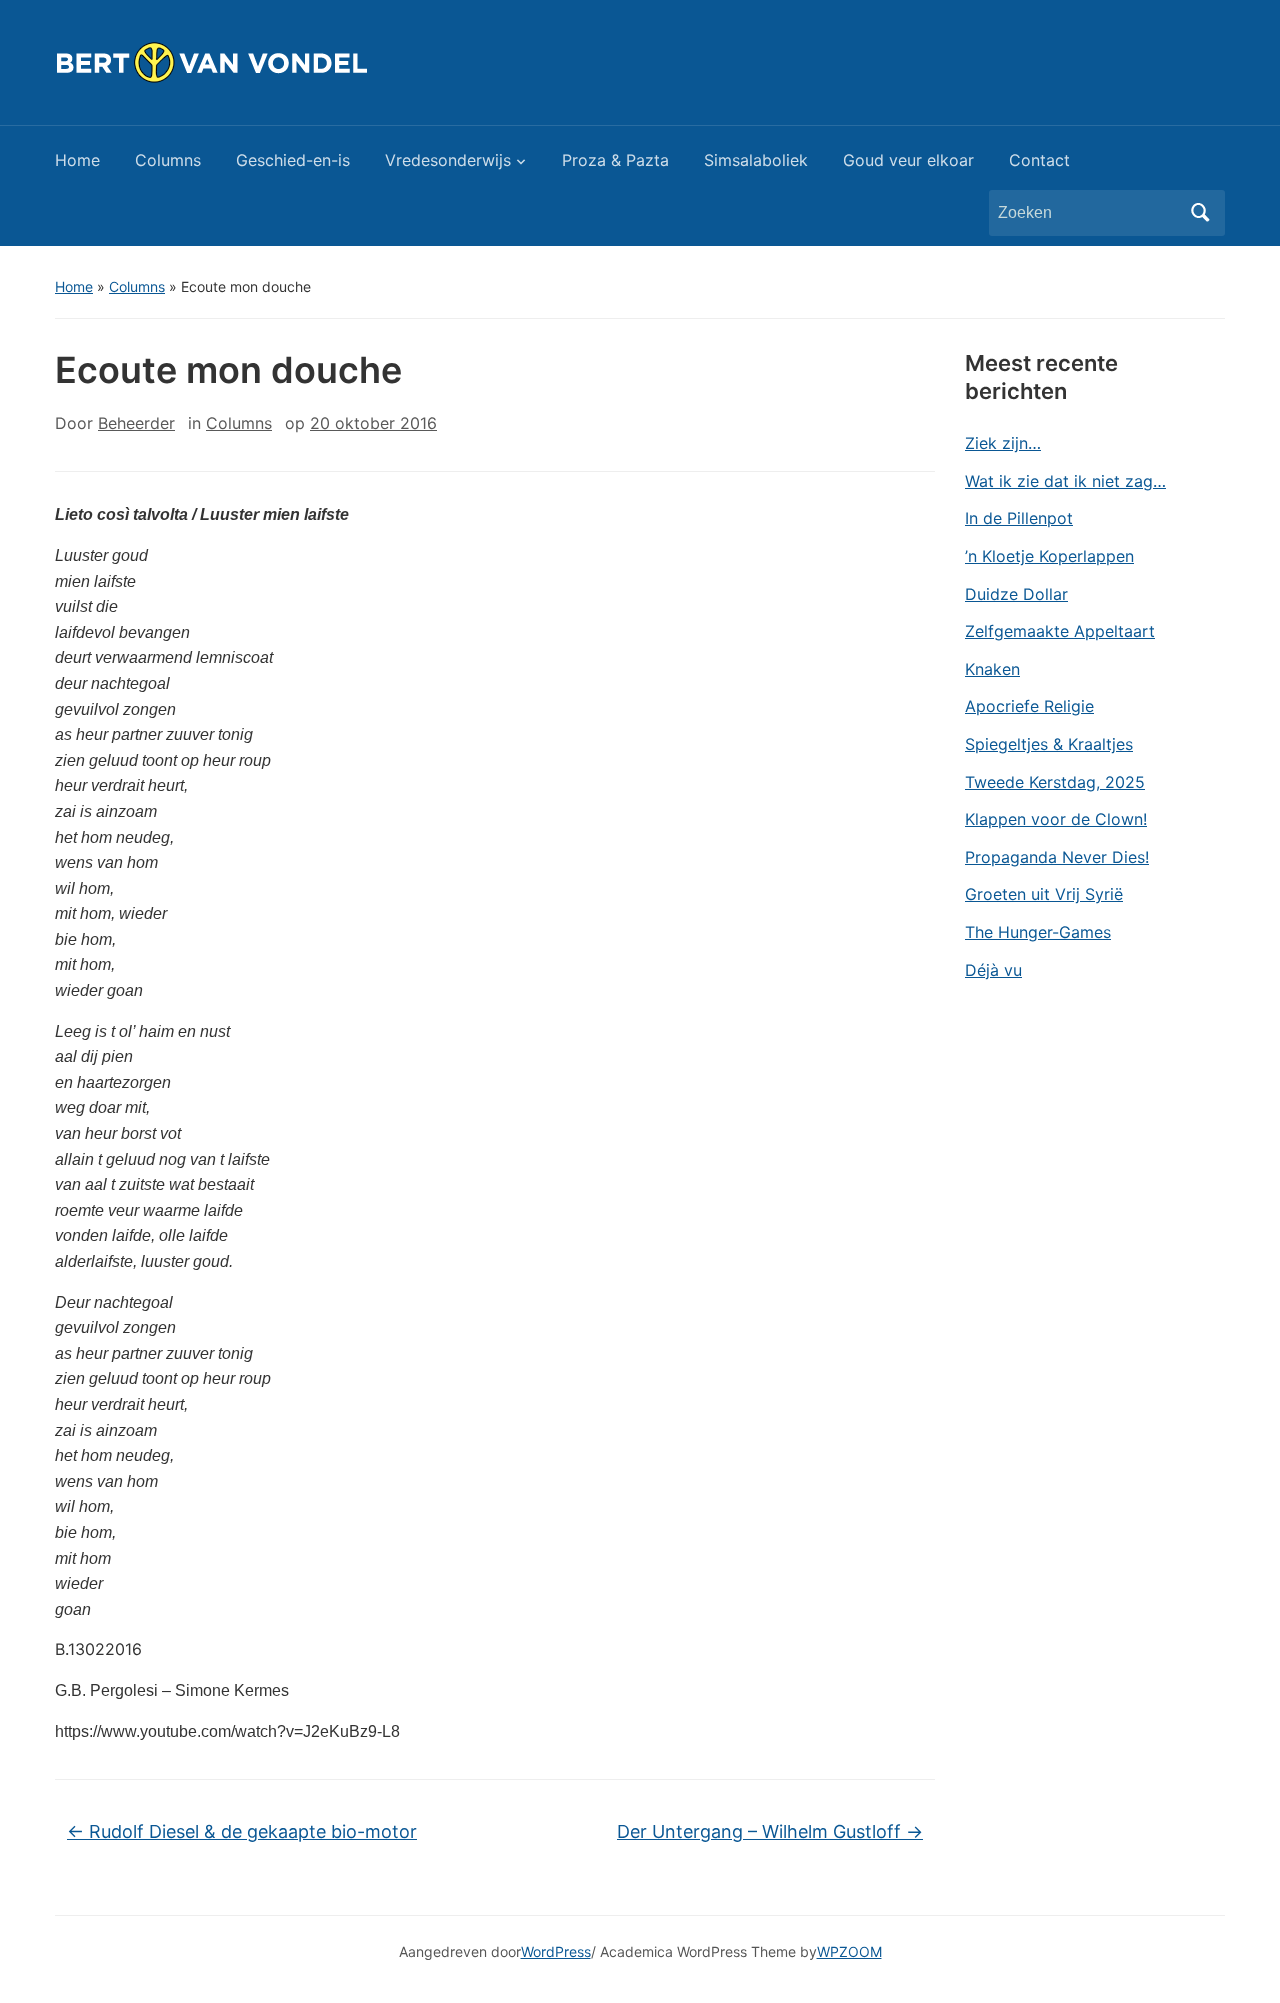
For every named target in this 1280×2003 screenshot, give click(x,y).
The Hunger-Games (1038, 932)
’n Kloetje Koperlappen (1049, 556)
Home (77, 160)
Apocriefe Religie (1029, 706)
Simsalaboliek (756, 160)
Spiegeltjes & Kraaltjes (1049, 744)
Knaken (992, 669)
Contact (1039, 160)
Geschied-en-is (293, 160)
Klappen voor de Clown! (1056, 819)
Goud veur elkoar (908, 160)
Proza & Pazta (615, 160)
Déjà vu (993, 970)
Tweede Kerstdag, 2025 (1055, 782)
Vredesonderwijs (448, 160)
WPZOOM (849, 1951)
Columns (168, 160)
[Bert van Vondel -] (261, 61)
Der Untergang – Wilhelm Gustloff (770, 1831)
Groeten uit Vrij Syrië (1044, 894)
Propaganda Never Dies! (1057, 857)
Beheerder (136, 423)
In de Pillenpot (1019, 518)
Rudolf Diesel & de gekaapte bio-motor (242, 1831)
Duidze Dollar (1016, 594)
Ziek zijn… (1003, 443)
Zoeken (1200, 213)
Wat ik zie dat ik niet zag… (1065, 481)
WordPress (556, 1951)
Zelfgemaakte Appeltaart (1060, 631)
